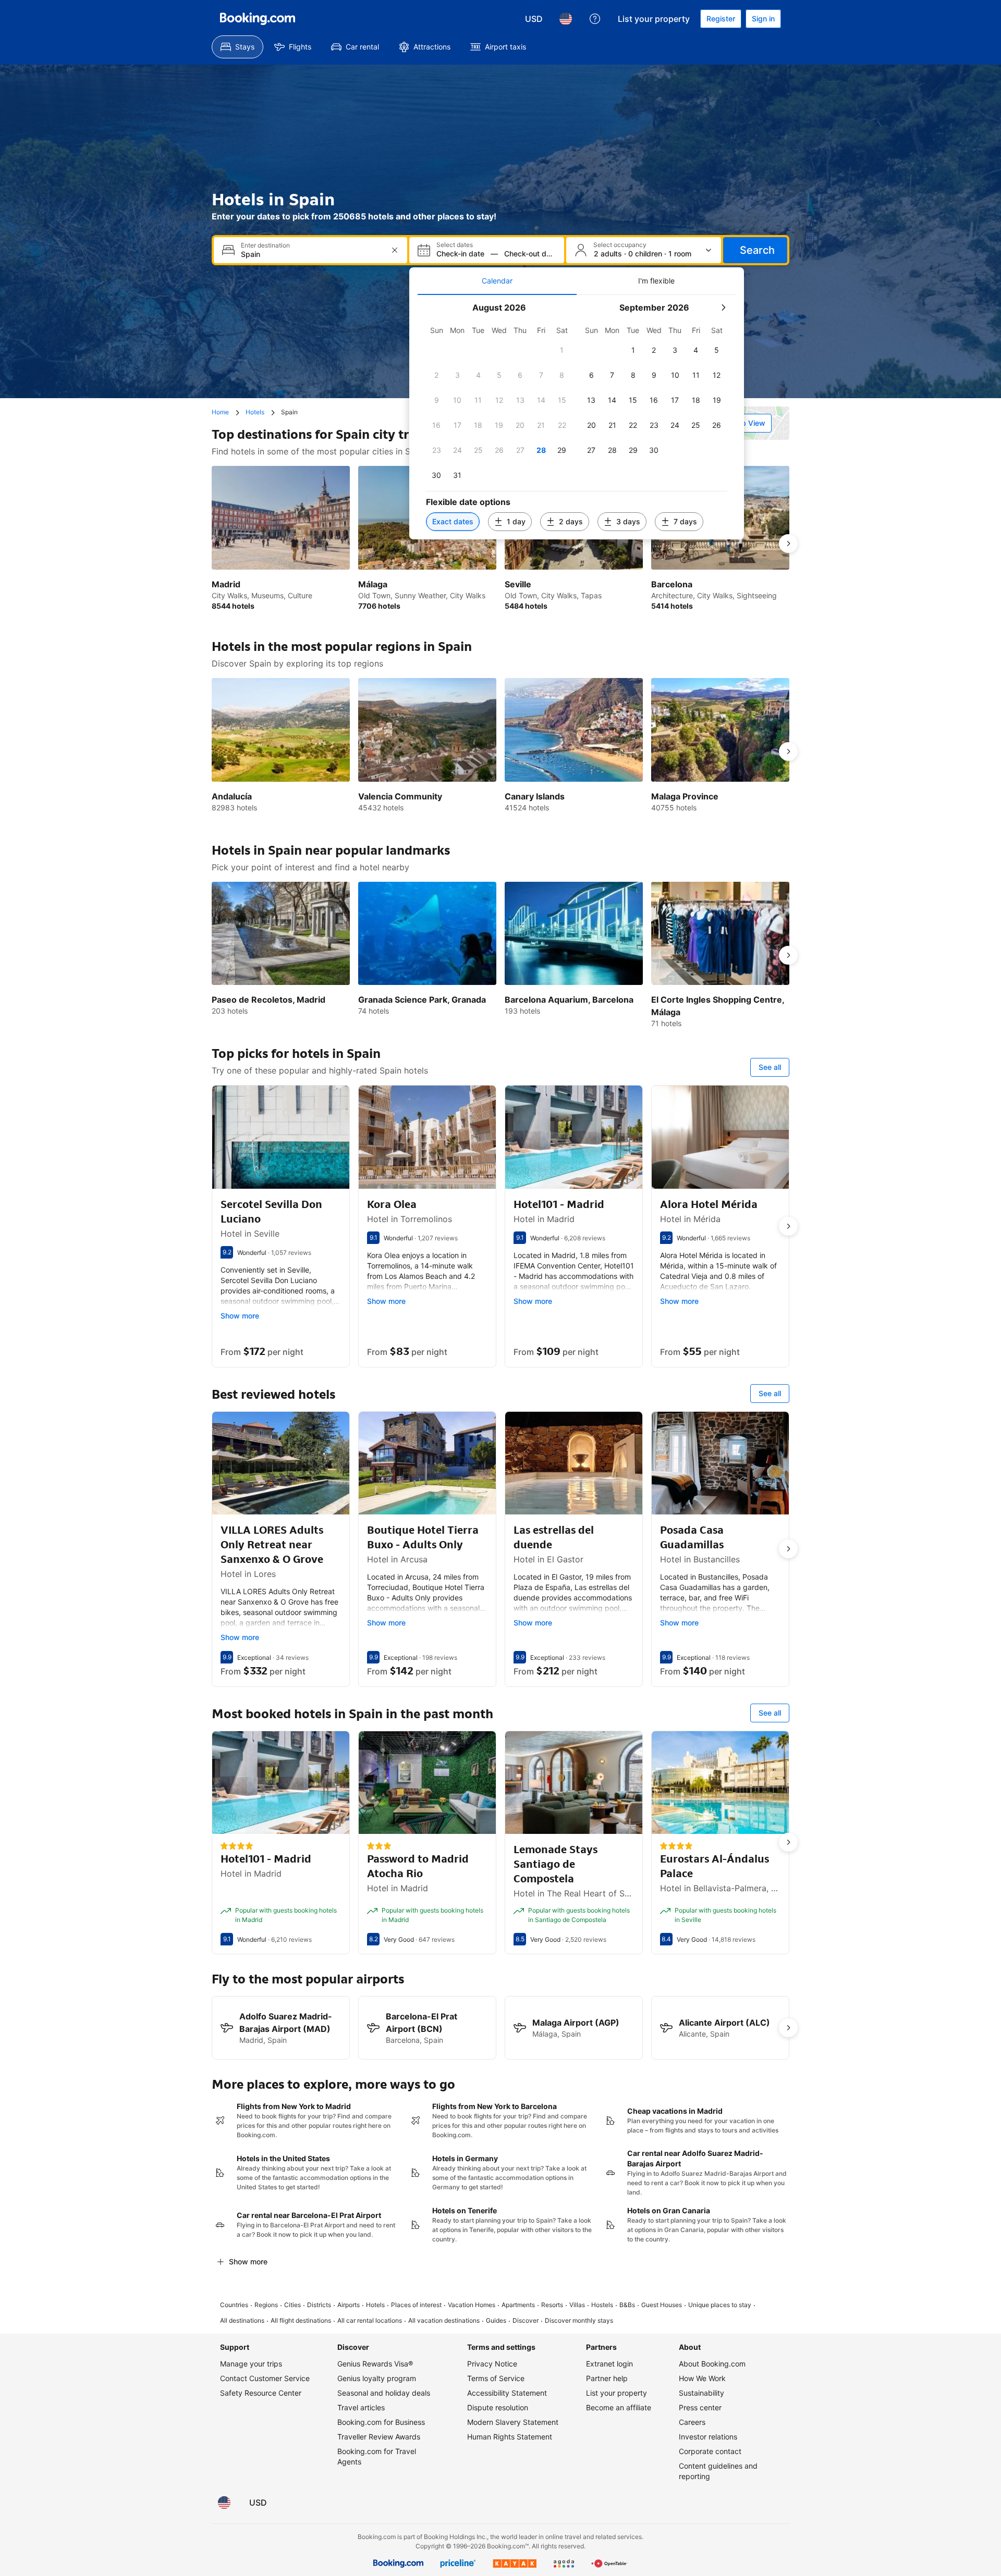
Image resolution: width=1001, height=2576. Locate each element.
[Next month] (723, 307)
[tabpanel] (577, 417)
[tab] (497, 281)
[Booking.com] (258, 19)
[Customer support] (595, 19)
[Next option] (788, 544)
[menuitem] (237, 47)
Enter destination (265, 245)
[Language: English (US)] (566, 19)
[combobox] (312, 254)
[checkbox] (562, 350)
